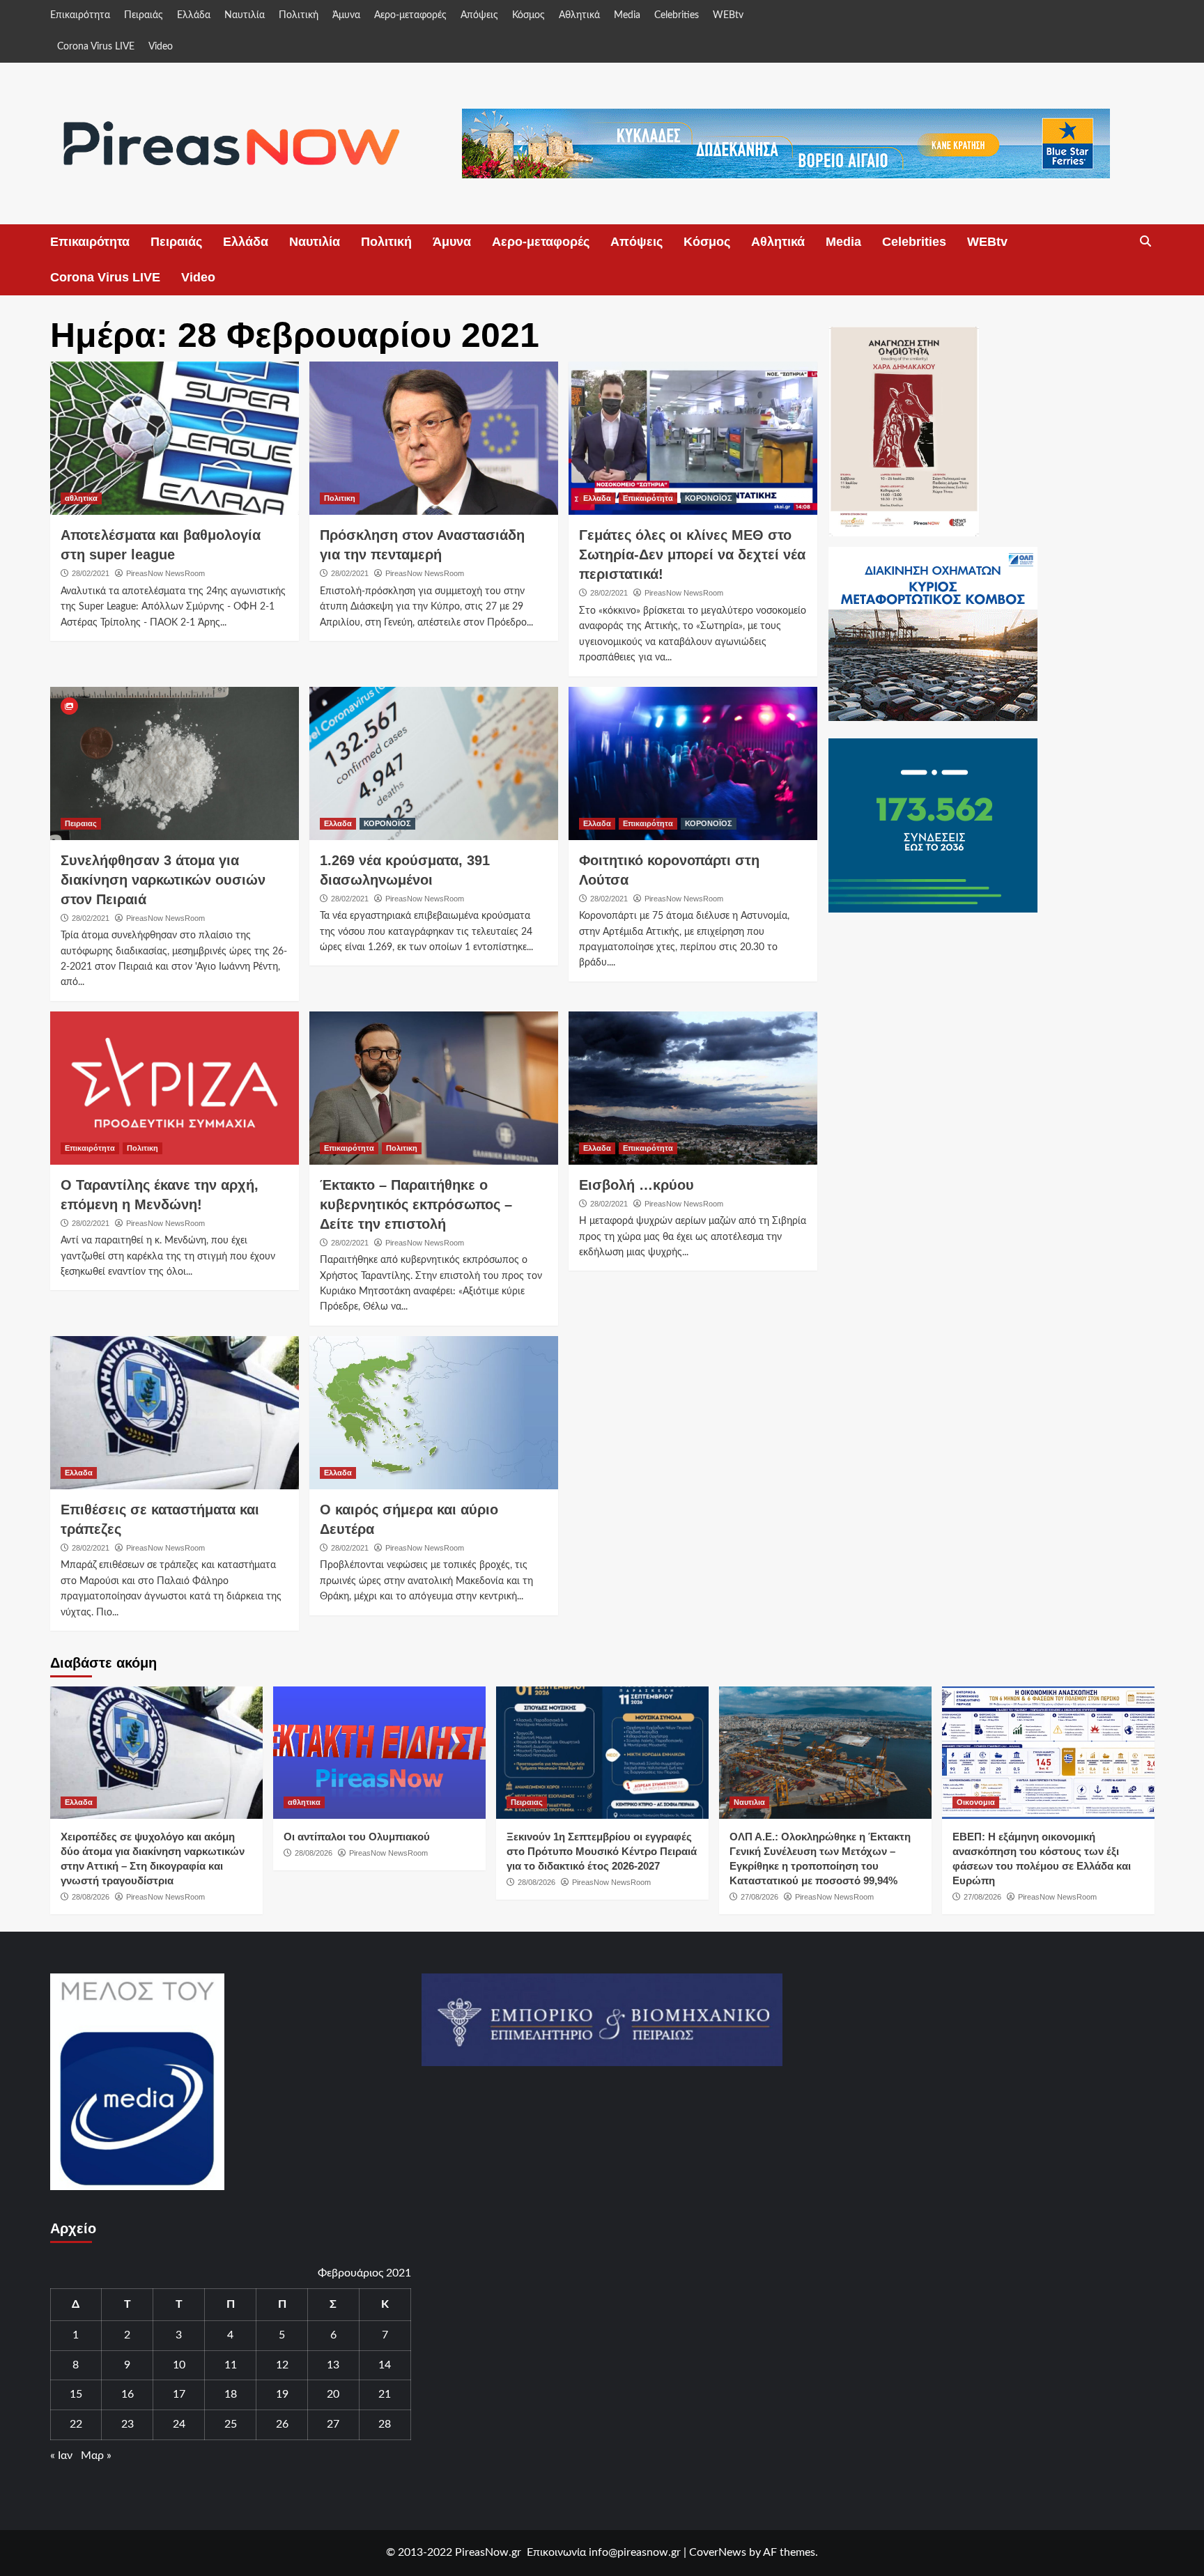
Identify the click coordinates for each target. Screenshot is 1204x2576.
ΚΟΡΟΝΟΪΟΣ (709, 498)
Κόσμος (528, 15)
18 (231, 2394)
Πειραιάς (144, 15)
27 (333, 2424)
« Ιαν (61, 2455)
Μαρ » (96, 2455)
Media (627, 15)
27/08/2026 (759, 1897)
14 (385, 2365)
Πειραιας (81, 823)
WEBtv (728, 15)
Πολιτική (299, 15)
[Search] (1146, 242)
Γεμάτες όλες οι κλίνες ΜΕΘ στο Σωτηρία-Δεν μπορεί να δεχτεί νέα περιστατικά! (692, 554)
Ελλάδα (194, 15)
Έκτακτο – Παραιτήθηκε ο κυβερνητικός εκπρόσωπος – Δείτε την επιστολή (416, 1204)
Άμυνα (346, 15)
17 (179, 2394)
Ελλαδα (597, 498)
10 (179, 2365)
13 (333, 2365)
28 (385, 2424)
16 (128, 2394)
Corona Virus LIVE (96, 47)
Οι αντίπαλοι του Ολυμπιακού (357, 1837)
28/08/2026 (91, 1897)
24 (179, 2424)
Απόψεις (479, 15)
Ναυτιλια (749, 1802)
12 (282, 2365)
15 (76, 2394)
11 (231, 2365)
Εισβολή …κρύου (636, 1185)
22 (76, 2424)
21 (385, 2394)
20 (333, 2394)
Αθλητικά (579, 15)
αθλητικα (81, 498)
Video (161, 47)
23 (128, 2424)
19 (282, 2394)
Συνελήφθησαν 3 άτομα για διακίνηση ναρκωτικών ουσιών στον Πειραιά (163, 880)
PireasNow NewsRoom (165, 573)
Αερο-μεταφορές (410, 15)
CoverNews (718, 2552)
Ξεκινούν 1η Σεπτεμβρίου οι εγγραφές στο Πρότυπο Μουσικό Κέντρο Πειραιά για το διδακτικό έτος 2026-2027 (602, 1851)
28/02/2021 (91, 573)
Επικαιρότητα (80, 15)
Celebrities (677, 15)
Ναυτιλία (245, 15)
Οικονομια (976, 1802)
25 (231, 2424)
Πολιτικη (340, 498)
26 (282, 2424)
